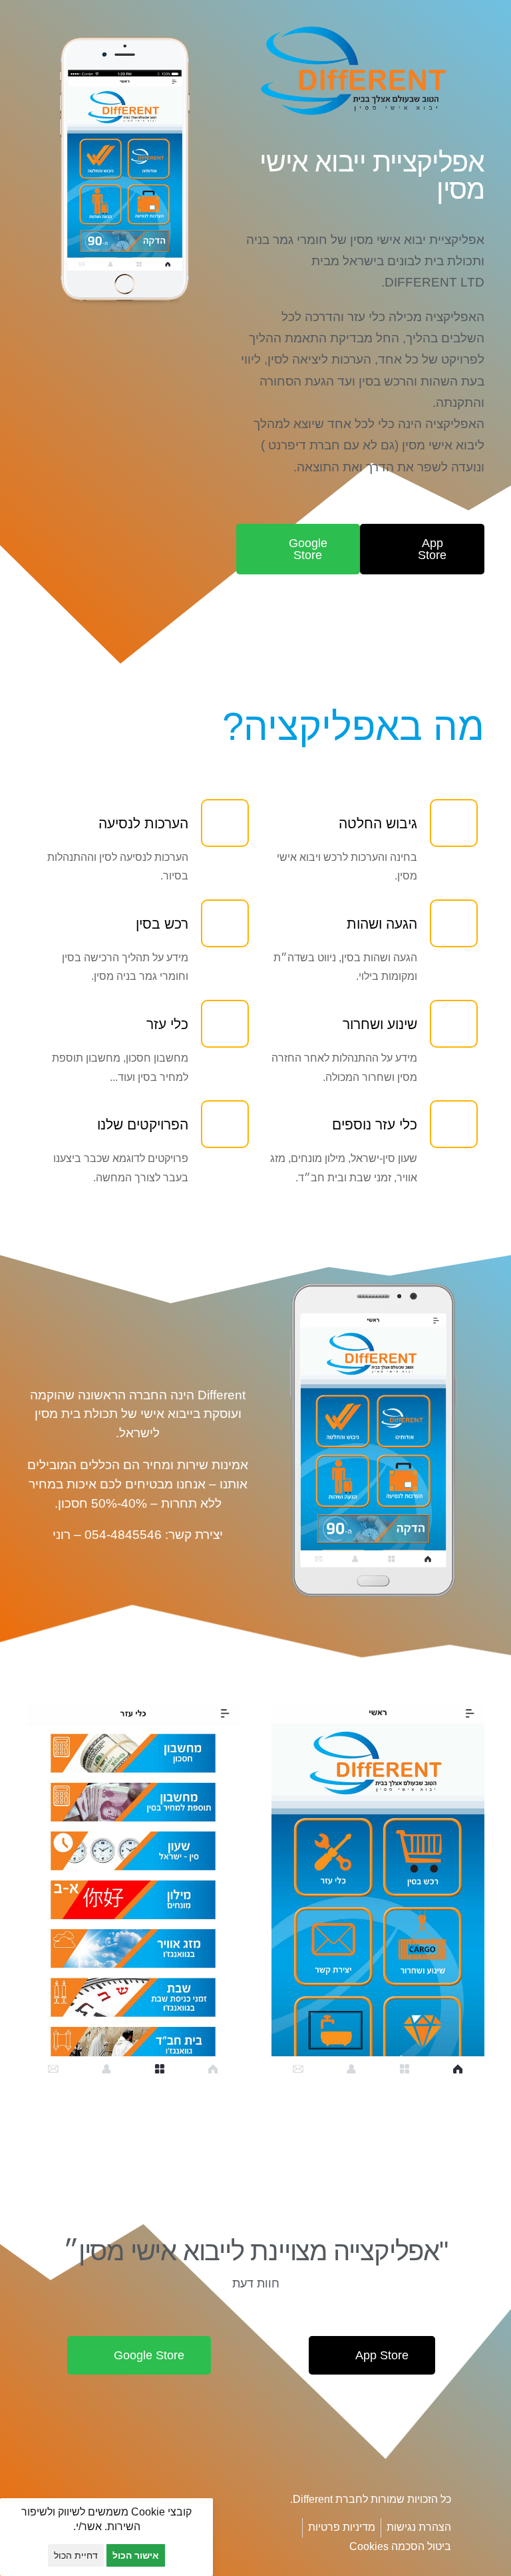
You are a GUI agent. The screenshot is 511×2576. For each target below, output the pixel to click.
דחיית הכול (76, 2555)
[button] (309, 2096)
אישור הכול (136, 2555)
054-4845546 (123, 1535)
